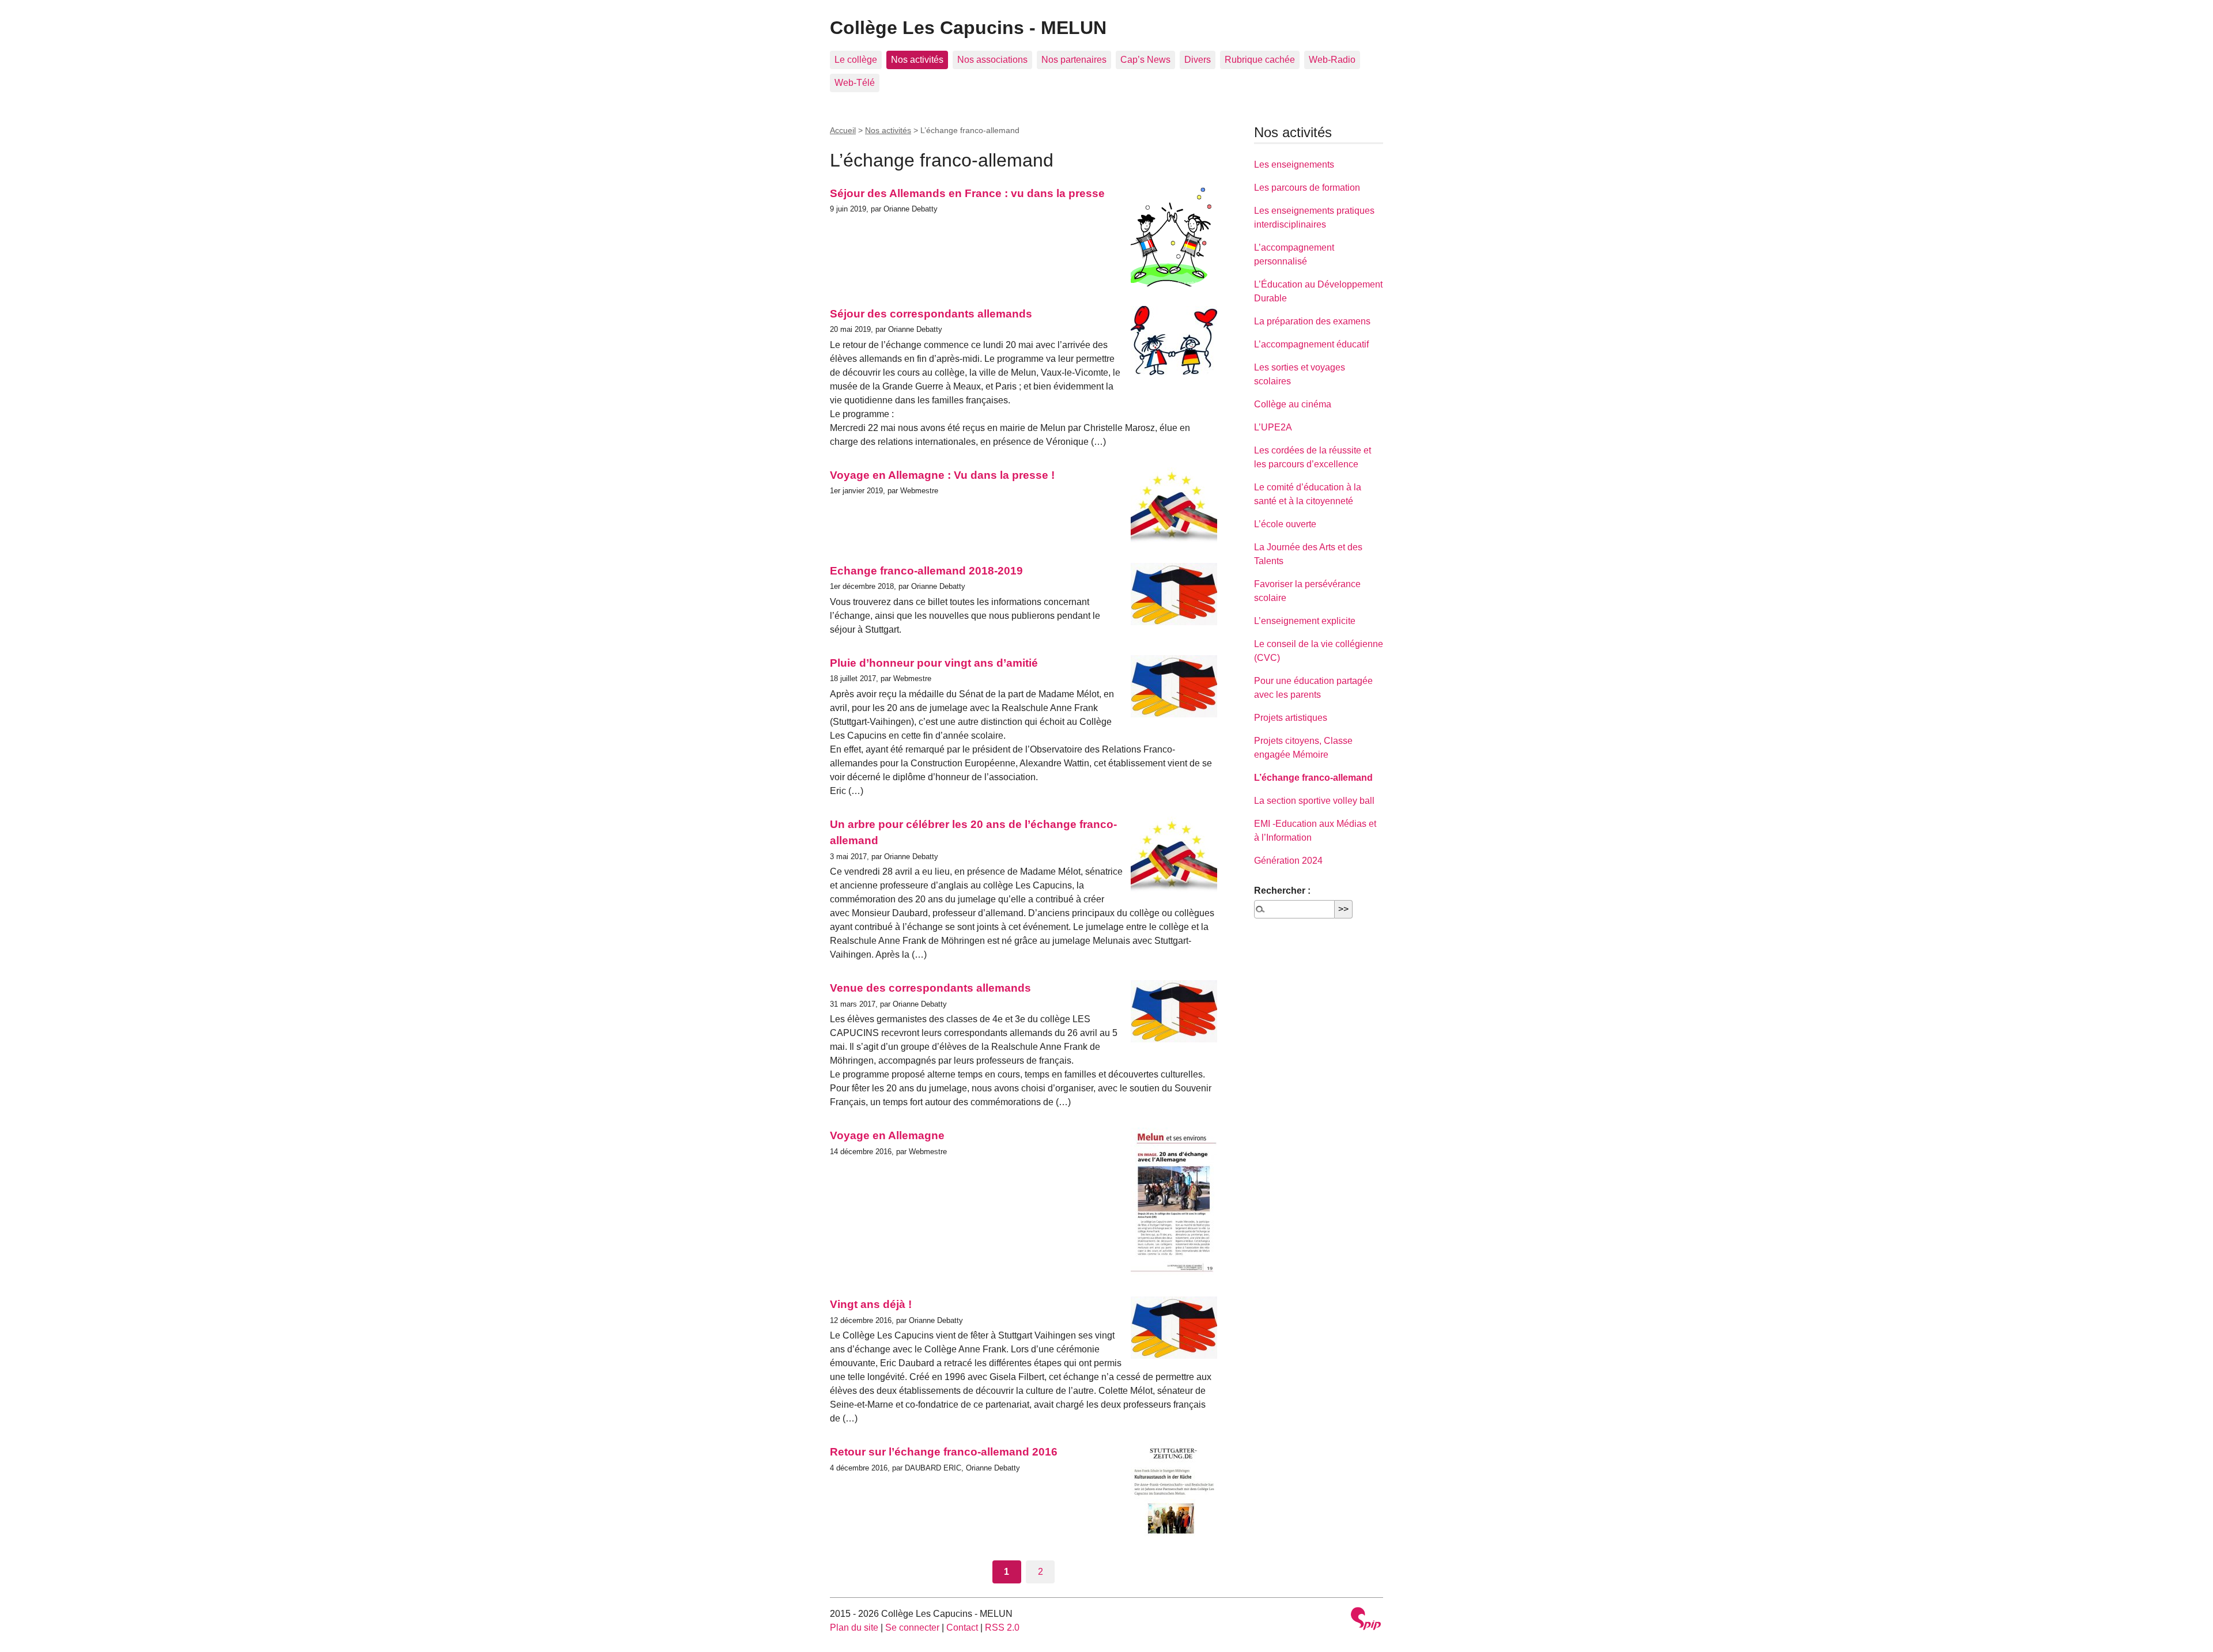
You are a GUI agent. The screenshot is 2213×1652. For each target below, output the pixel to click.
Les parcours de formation (1307, 188)
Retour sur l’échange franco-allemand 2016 (944, 1452)
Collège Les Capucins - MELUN (968, 28)
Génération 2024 (1288, 861)
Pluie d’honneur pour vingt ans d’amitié (934, 663)
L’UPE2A (1273, 427)
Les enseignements (1294, 165)
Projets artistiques (1291, 718)
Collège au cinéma (1293, 404)
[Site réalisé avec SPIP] (1366, 1620)
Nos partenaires (1074, 60)
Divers (1198, 60)
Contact (962, 1628)
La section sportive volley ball (1314, 801)
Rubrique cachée (1260, 60)
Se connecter (912, 1628)
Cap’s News (1145, 60)
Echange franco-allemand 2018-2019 (926, 571)
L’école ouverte (1285, 524)
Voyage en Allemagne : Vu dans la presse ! (942, 475)
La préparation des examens (1312, 321)
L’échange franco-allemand (1313, 778)
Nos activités (917, 60)
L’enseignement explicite (1305, 621)
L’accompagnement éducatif (1311, 344)
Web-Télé (855, 83)
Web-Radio (1332, 60)
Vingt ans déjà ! (871, 1304)
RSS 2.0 (1002, 1628)
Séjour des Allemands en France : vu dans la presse (967, 193)
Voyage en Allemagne (887, 1135)
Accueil (843, 130)
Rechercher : (1282, 891)
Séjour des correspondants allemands (931, 314)
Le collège (856, 60)
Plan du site (854, 1628)
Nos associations (992, 60)
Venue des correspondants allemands (930, 988)
